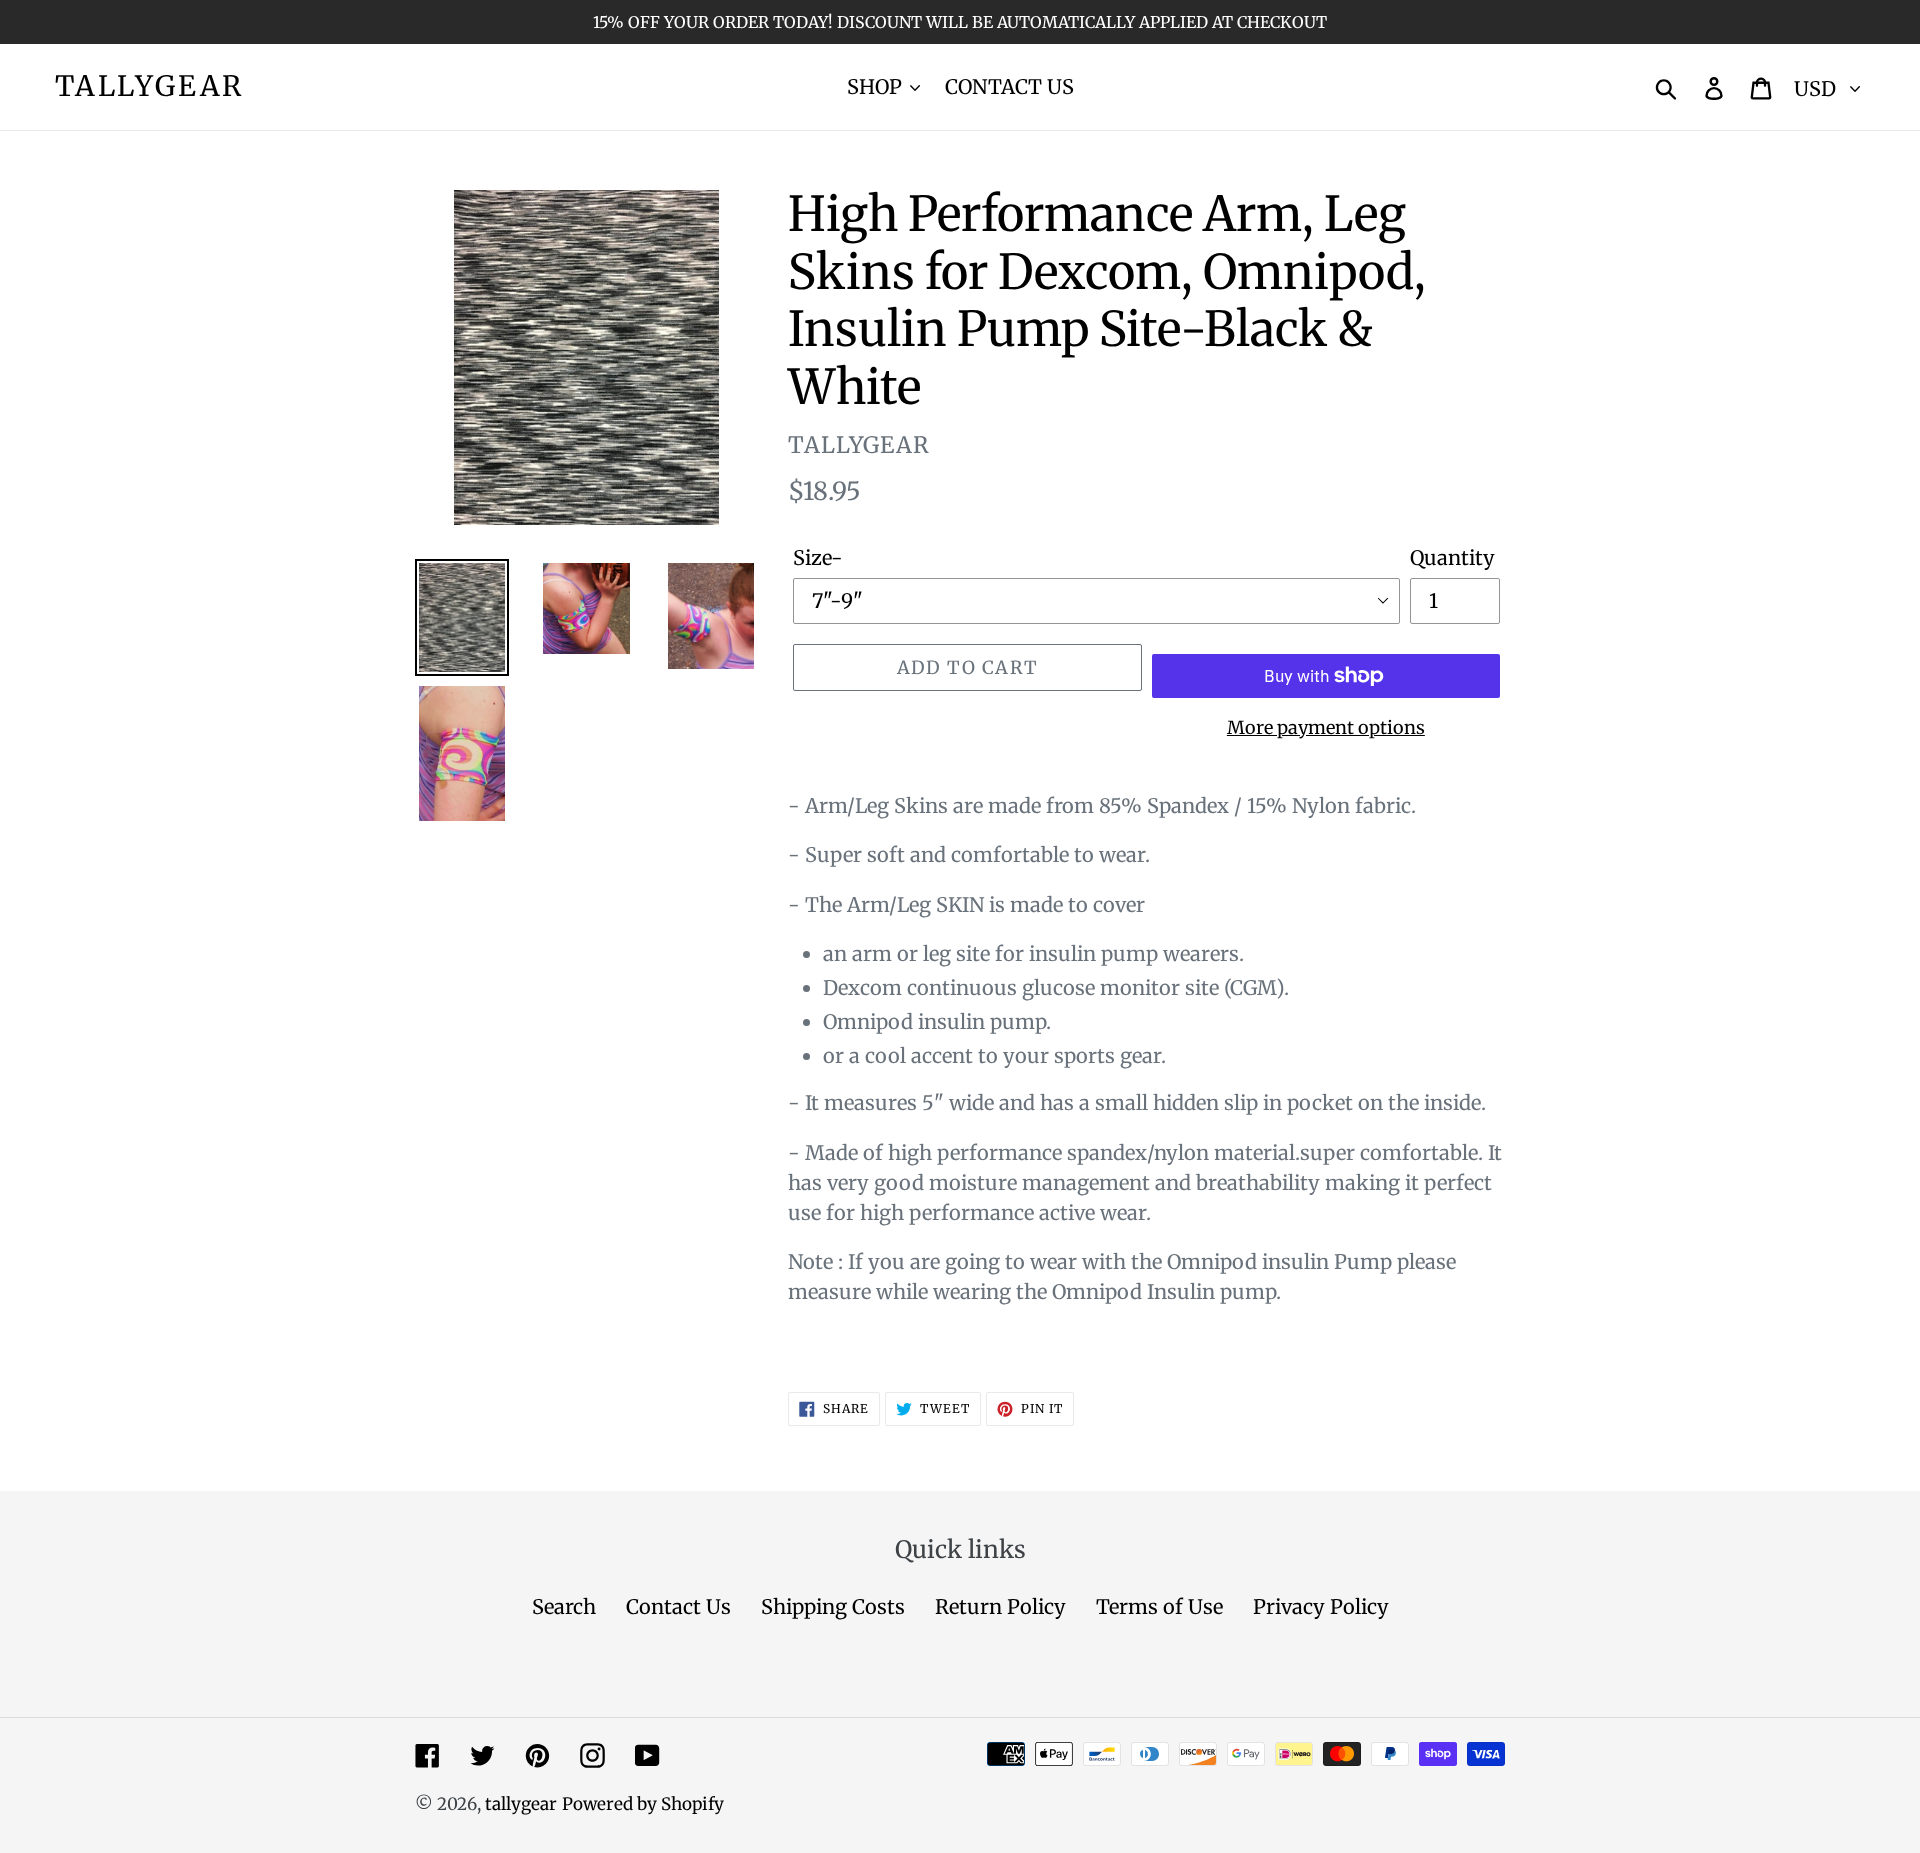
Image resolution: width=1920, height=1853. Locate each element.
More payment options (1326, 727)
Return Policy (1000, 1606)
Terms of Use (1159, 1606)
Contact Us (678, 1606)
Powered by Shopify (643, 1804)
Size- (818, 557)
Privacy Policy (1321, 1606)
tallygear (149, 87)
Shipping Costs (833, 1606)
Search (564, 1606)
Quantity (1452, 557)
